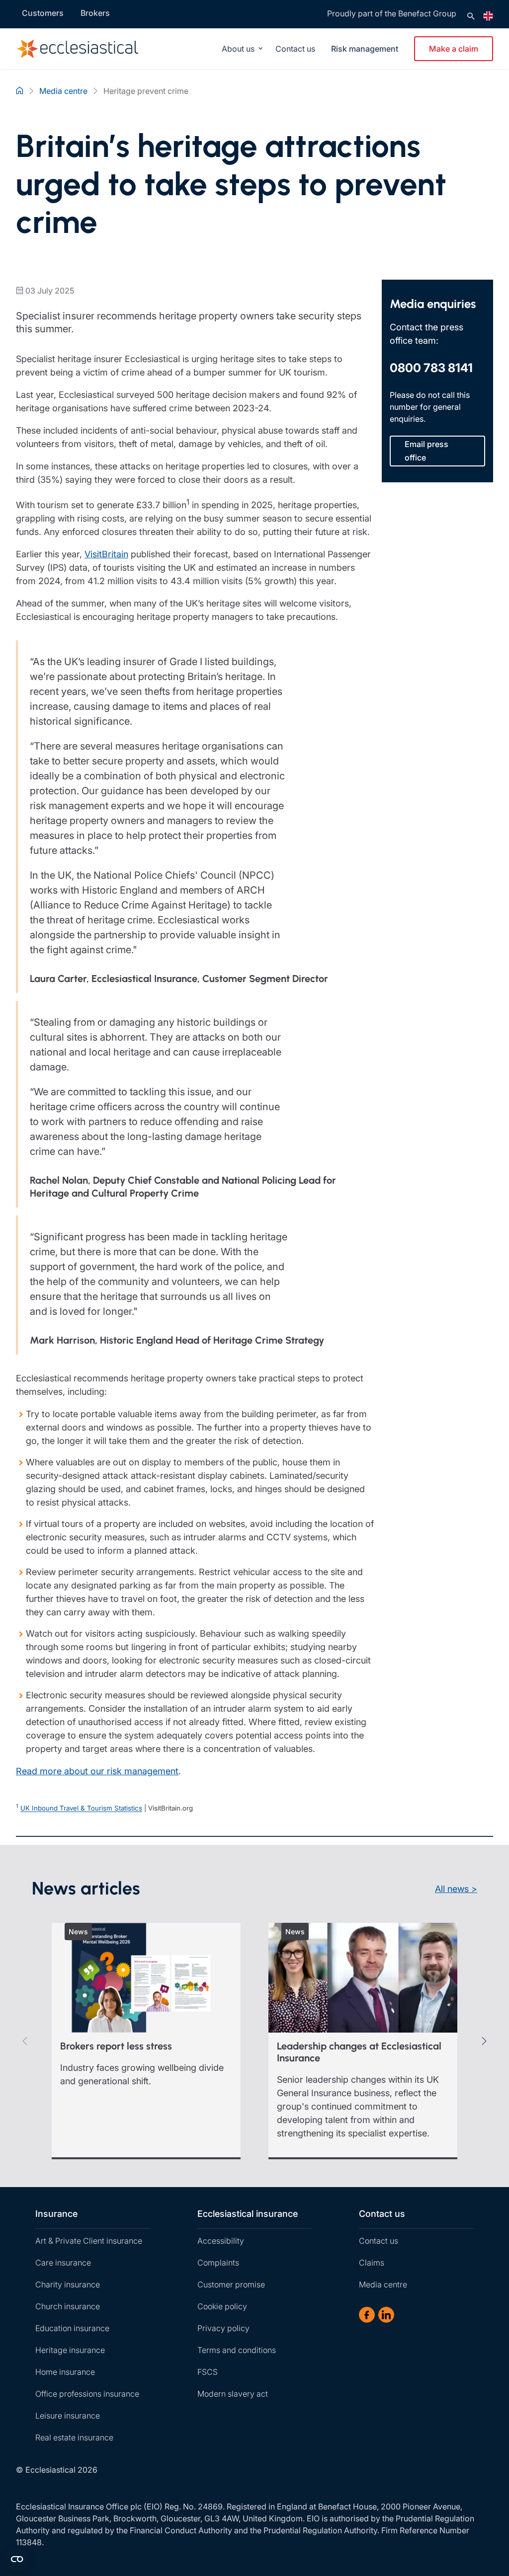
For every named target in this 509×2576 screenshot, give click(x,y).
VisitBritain (106, 554)
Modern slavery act (233, 2394)
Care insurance (63, 2263)
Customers (43, 13)
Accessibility (221, 2241)
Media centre (383, 2284)
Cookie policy (222, 2306)
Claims (372, 2263)
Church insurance (68, 2306)
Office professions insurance (87, 2394)
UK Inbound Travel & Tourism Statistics (81, 1809)
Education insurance (72, 2328)
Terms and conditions (237, 2350)
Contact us (295, 49)
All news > (456, 1889)
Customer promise (231, 2284)
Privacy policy (223, 2328)
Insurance (56, 2214)
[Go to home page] (76, 49)
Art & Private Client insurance (89, 2241)
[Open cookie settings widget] (17, 2559)
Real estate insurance (74, 2437)
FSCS (208, 2372)
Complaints (218, 2263)
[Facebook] (367, 2315)
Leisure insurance (68, 2416)
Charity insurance (68, 2284)
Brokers (95, 13)
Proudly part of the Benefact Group (392, 13)
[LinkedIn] (386, 2315)
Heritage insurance (70, 2350)
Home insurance (65, 2372)
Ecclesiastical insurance (248, 2214)
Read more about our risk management (97, 1771)
